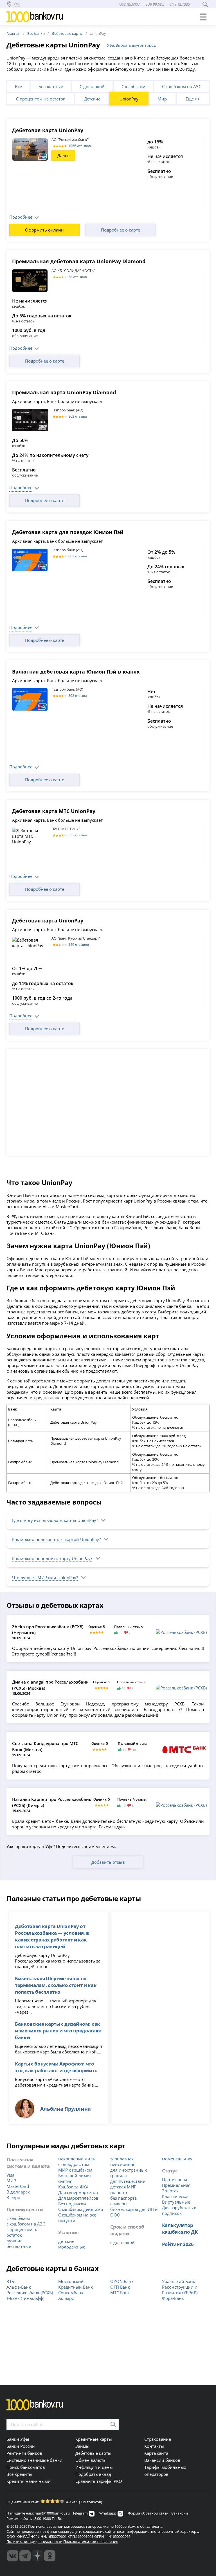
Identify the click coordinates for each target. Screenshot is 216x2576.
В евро (13, 2197)
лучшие (14, 2241)
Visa (10, 2175)
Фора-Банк (173, 2298)
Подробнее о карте (121, 230)
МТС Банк (120, 2293)
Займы (82, 2446)
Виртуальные (176, 2202)
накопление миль (77, 2159)
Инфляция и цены (94, 2467)
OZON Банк (122, 2281)
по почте (119, 2192)
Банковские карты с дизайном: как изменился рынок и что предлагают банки (58, 2030)
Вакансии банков (162, 2460)
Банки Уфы (18, 2439)
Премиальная (176, 2185)
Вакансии (180, 2513)
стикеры (119, 2204)
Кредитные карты (94, 2439)
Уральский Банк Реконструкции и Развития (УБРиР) (180, 2287)
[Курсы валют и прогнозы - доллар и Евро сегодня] (13, 2556)
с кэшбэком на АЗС (26, 2224)
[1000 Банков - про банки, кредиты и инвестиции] (37, 2556)
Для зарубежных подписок (179, 2210)
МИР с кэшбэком (75, 2170)
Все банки (36, 33)
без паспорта (123, 2198)
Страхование (158, 2439)
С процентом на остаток (41, 99)
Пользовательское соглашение (91, 2541)
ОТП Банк (120, 2287)
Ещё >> (193, 99)
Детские (92, 99)
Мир (162, 99)
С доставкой (92, 86)
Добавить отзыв (108, 1862)
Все (18, 86)
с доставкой (122, 2242)
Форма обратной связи (148, 2513)
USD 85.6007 (130, 4)
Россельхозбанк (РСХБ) (30, 2293)
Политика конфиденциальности (34, 2541)
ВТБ (10, 2281)
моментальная (177, 2159)
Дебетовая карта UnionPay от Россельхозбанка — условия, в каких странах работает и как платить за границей (52, 1936)
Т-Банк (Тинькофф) (25, 2298)
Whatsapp (108, 2513)
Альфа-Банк (19, 2287)
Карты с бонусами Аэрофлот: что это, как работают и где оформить (56, 2067)
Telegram (80, 2513)
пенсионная (123, 2164)
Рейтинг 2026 (178, 2244)
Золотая (170, 2191)
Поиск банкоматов (26, 2467)
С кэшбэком (133, 86)
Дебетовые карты (67, 33)
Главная (13, 33)
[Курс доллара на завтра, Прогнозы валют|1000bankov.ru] (25, 2556)
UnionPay (129, 99)
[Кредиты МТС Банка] (184, 1749)
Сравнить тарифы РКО (99, 2481)
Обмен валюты (91, 2460)
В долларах (18, 2192)
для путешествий (128, 2181)
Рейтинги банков (24, 2453)
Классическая (176, 2196)
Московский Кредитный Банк (76, 2284)
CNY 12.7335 (180, 4)
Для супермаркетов (78, 2192)
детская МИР (123, 2187)
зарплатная (122, 2159)
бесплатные (19, 2246)
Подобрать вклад (93, 2474)
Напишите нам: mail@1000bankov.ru (38, 2513)
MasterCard (18, 2186)
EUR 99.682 (155, 4)
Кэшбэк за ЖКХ (73, 2187)
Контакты (154, 2446)
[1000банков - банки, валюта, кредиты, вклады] (50, 2556)
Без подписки (72, 2204)
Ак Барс (66, 2298)
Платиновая (175, 2179)
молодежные (72, 2247)
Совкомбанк (71, 2293)
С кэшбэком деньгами (81, 2209)
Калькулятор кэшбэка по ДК (180, 2228)
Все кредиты (19, 2474)
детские (66, 2241)
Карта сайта (156, 2453)
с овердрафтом (74, 2164)
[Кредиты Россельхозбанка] (181, 1632)
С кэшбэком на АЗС (182, 86)
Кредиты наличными (29, 2481)
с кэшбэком (18, 2218)
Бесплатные (51, 86)
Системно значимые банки (34, 2460)
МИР (11, 2181)
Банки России (21, 2446)
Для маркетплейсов (78, 2198)
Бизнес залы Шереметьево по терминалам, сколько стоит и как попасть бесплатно (56, 1985)
